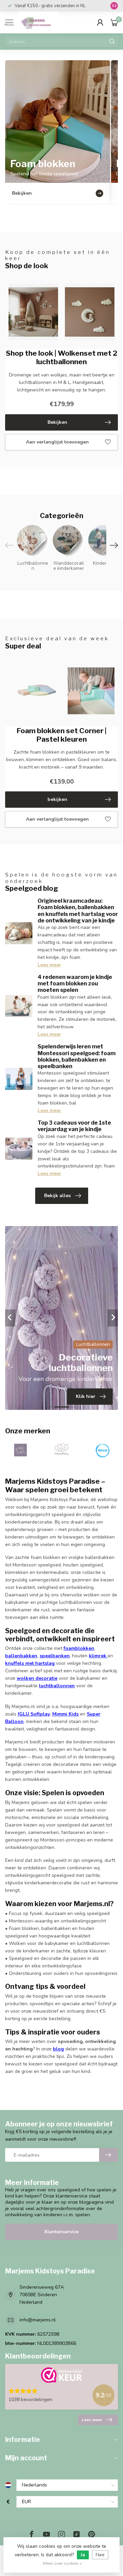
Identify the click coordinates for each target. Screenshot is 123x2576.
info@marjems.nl (38, 2320)
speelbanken (55, 1656)
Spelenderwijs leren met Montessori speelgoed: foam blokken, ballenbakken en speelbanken (77, 1056)
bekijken (57, 799)
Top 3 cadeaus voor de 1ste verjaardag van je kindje (74, 1126)
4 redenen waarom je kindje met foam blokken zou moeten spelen (75, 984)
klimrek (98, 1656)
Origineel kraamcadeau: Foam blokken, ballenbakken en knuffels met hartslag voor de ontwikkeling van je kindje (78, 911)
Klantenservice (61, 2232)
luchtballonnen (57, 1686)
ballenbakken (21, 1656)
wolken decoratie (37, 1678)
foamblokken (79, 1648)
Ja (83, 2555)
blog (58, 2049)
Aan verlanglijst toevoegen (57, 442)
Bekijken (57, 422)
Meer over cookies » (63, 2563)
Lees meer (49, 965)
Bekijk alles (57, 1196)
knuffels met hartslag (30, 1663)
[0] (114, 22)
